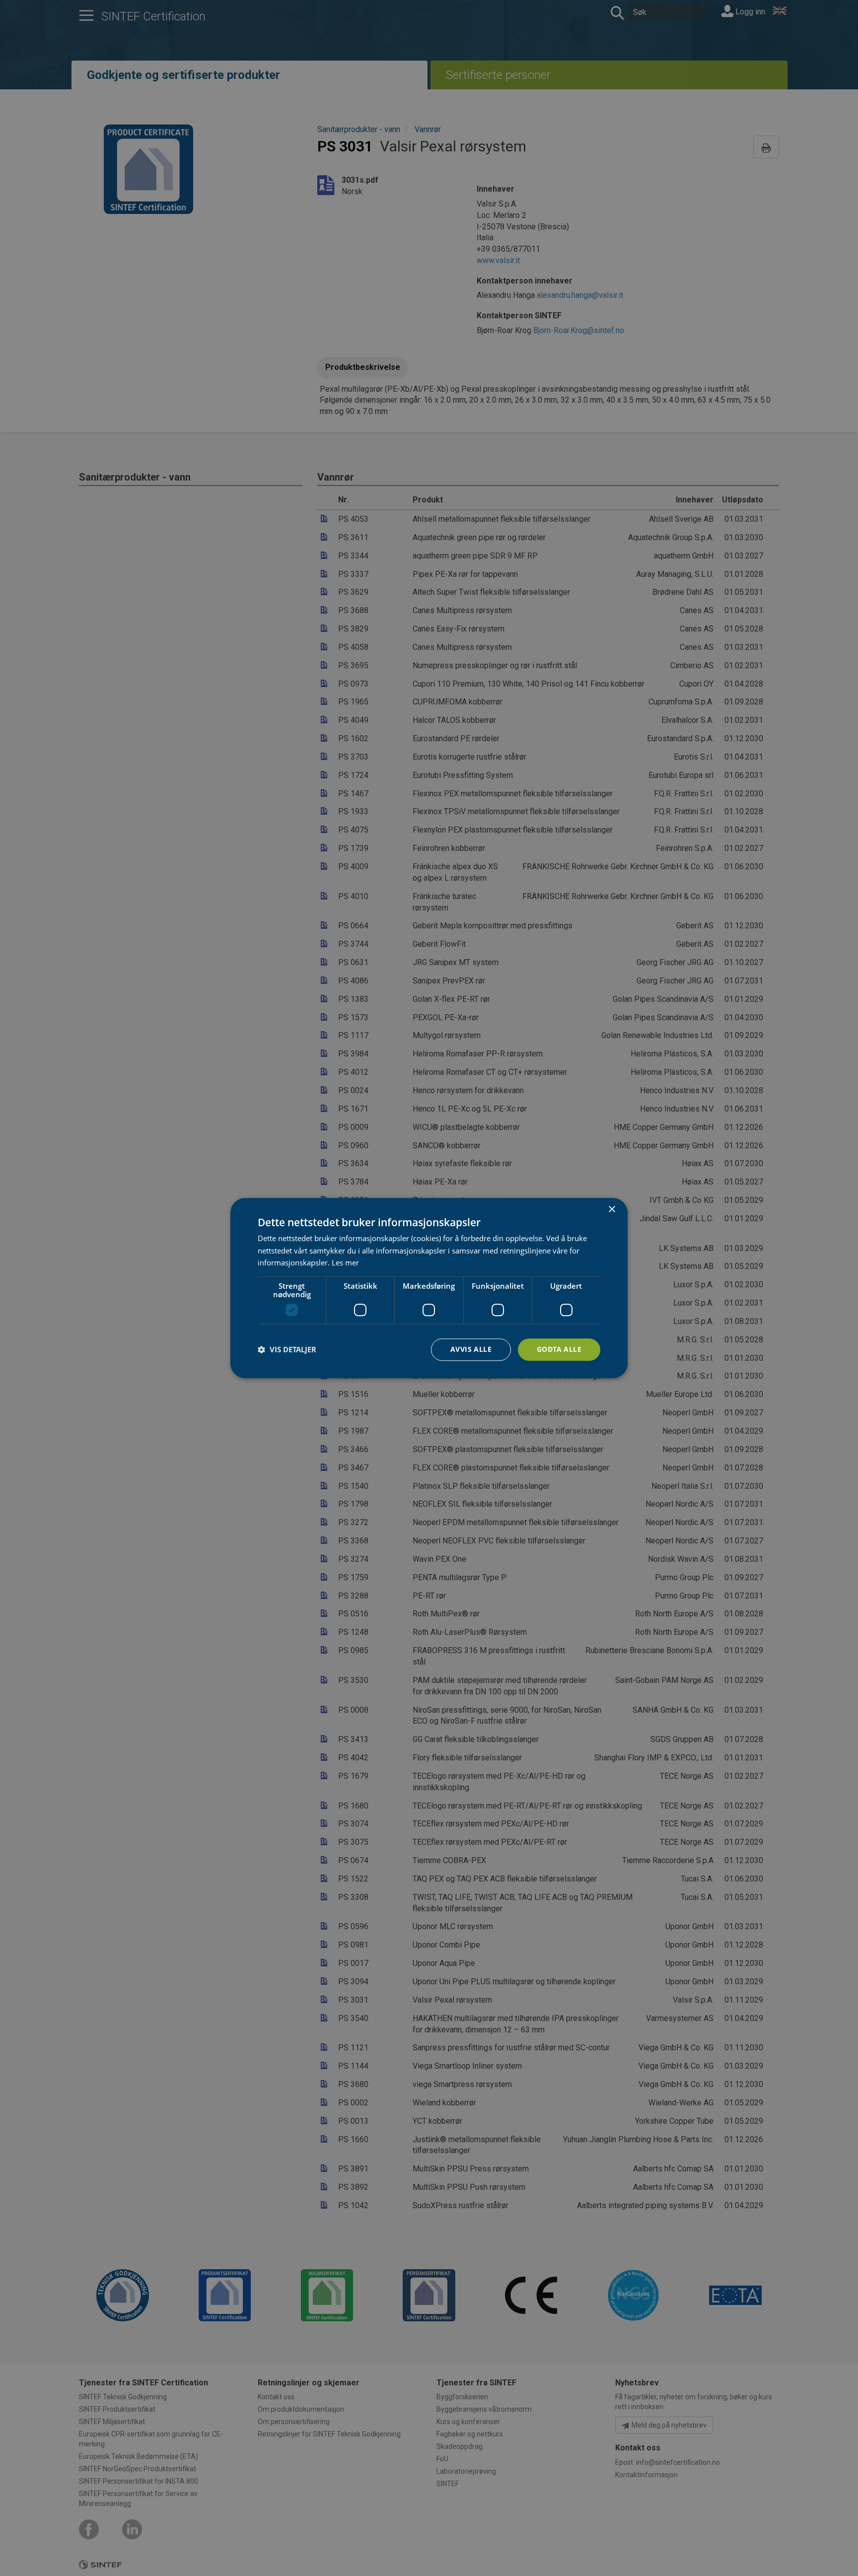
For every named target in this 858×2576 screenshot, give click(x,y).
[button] (287, 1350)
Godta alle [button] (559, 1349)
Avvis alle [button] (471, 1349)
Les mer (345, 1263)
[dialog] (429, 1288)
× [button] (611, 1210)
